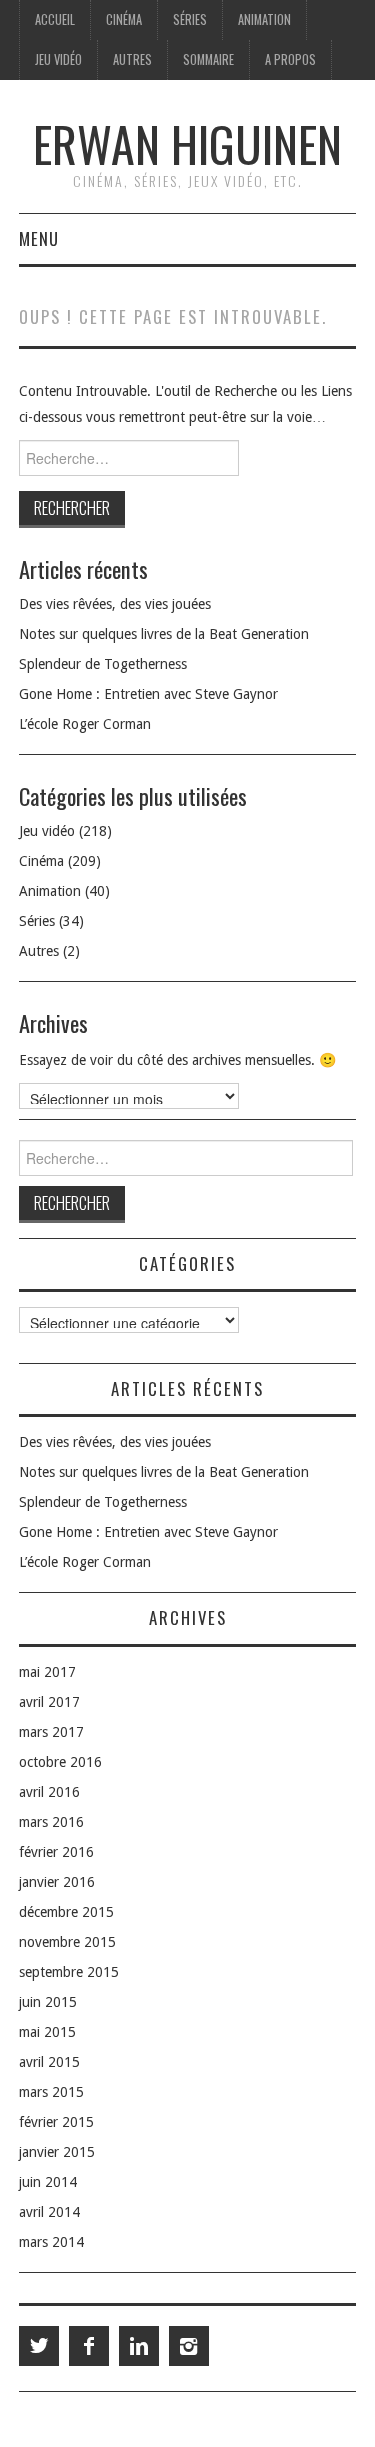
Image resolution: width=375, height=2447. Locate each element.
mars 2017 (51, 1732)
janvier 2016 (57, 1882)
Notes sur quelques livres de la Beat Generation (164, 634)
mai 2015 (47, 2032)
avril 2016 (49, 1792)
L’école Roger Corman (85, 724)
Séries (190, 19)
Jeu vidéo (58, 59)
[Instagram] (189, 2346)
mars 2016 (51, 1822)
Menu (39, 238)
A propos (290, 59)
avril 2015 (49, 2062)
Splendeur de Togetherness (103, 664)
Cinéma (124, 19)
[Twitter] (39, 2346)
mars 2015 (51, 2092)
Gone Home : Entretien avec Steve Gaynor (148, 694)
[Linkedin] (139, 2346)
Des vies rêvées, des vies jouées (115, 604)
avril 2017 (49, 1702)
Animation (264, 19)
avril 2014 (49, 2212)
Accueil (55, 19)
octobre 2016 (60, 1762)
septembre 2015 (69, 1972)
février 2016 (56, 1852)
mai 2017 (47, 1672)
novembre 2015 (67, 1942)
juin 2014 (48, 2182)
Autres (132, 59)
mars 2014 (51, 2242)
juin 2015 (48, 2002)
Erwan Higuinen (187, 143)
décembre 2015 (66, 1912)
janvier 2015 (57, 2152)
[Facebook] (89, 2346)
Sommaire (208, 59)
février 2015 (56, 2122)
